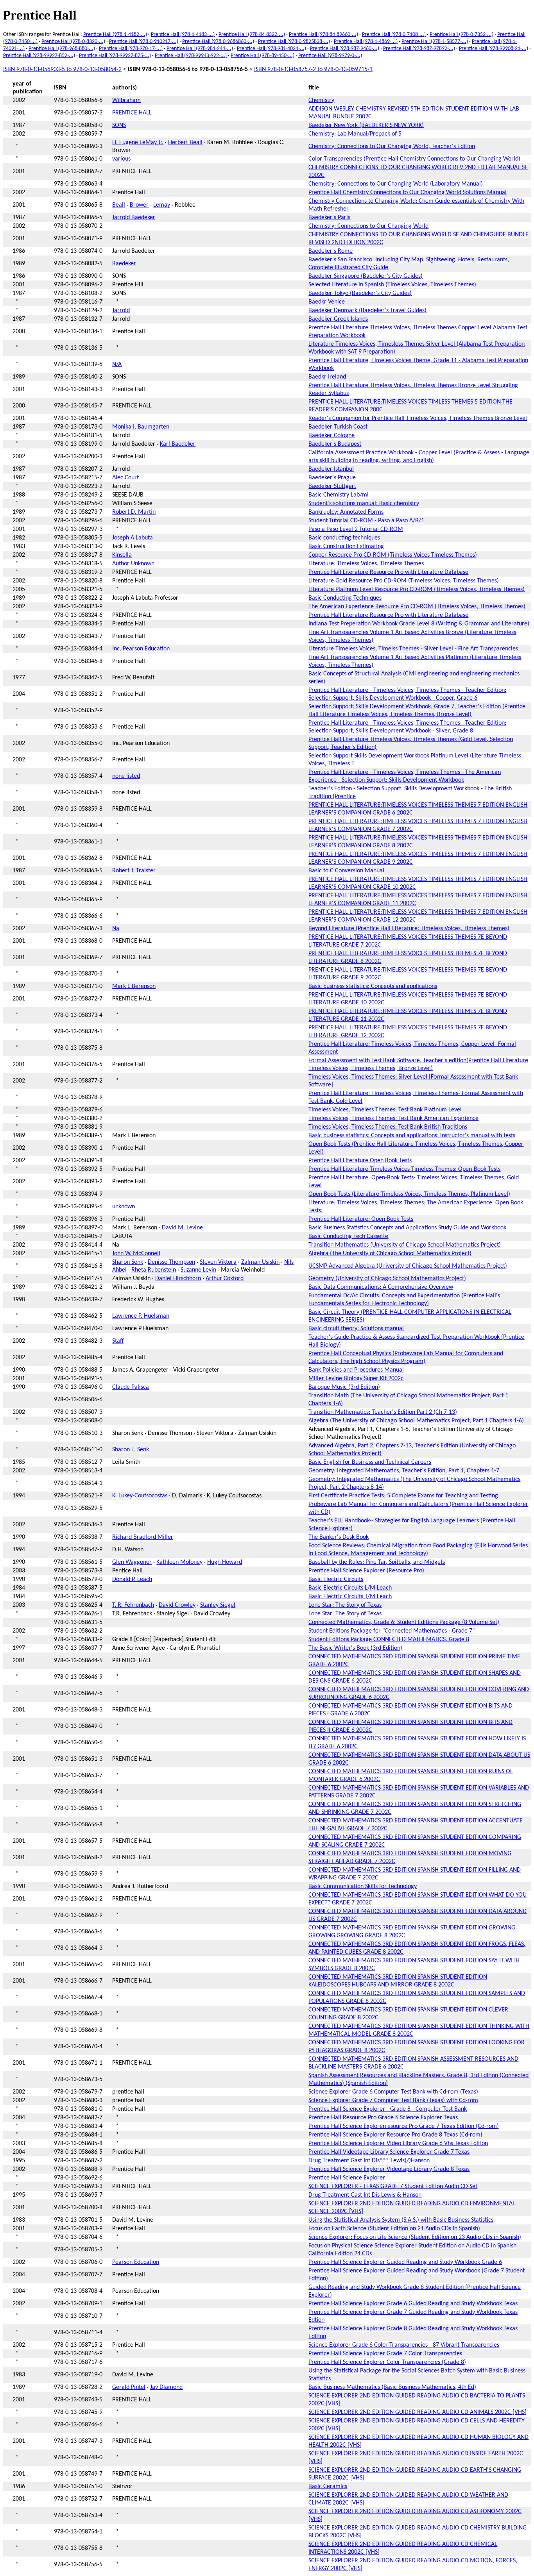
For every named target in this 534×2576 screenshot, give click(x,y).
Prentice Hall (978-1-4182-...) (115, 35)
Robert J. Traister (134, 871)
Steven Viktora (218, 1262)
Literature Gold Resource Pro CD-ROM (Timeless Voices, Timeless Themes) (404, 581)
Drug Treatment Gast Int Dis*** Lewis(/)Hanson (369, 2161)
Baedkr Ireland (327, 377)
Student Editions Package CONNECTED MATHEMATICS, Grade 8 (389, 1640)
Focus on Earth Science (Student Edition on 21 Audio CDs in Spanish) (394, 2229)
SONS (119, 125)
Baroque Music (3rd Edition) (344, 1387)
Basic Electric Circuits (336, 1579)
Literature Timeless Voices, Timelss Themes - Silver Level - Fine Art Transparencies (413, 649)
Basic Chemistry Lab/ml (339, 495)
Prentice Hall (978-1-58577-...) (435, 42)
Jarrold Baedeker (134, 218)
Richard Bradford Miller (143, 1537)
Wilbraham (126, 100)
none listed (126, 776)
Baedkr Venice (327, 302)
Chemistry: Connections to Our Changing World (368, 226)
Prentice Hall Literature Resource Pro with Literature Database (388, 572)
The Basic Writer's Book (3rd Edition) (355, 1648)
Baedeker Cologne (332, 436)
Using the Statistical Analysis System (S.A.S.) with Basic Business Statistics (401, 2220)
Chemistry (321, 100)
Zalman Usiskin (260, 1262)
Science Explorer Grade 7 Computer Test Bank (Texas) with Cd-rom (393, 2101)
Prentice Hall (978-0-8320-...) (73, 42)
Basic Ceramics (328, 2487)
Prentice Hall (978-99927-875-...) (115, 56)
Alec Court (125, 478)
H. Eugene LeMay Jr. (138, 143)
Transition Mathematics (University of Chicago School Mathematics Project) (405, 1245)
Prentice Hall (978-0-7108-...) (394, 35)
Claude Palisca (131, 1387)
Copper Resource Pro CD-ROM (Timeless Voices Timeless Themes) (393, 555)
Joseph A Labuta (133, 538)
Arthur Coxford (225, 1279)
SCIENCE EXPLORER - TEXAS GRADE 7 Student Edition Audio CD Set (393, 2187)
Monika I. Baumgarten (141, 427)
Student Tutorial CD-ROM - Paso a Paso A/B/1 (366, 521)
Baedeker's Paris (329, 218)
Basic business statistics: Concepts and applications (373, 986)
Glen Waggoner (132, 1562)
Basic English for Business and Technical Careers (370, 1462)
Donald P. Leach (132, 1579)
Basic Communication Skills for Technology (363, 1886)
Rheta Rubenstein (154, 1270)
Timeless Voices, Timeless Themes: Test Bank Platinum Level (385, 1110)
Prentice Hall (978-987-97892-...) (419, 49)
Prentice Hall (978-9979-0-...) (330, 56)
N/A (117, 364)
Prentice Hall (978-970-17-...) (131, 49)
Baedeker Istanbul (331, 469)
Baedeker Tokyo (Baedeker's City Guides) (360, 293)
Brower (139, 205)
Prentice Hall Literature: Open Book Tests (361, 1219)
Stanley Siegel (218, 1605)
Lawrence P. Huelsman (141, 1316)
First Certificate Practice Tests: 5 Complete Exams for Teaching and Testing (403, 1496)
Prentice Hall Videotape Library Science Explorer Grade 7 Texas (389, 2152)
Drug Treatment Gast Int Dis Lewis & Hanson (365, 2195)
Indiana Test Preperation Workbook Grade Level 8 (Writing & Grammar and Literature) (419, 624)
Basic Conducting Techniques (345, 598)
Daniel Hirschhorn (178, 1279)
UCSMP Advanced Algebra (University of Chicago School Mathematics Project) (408, 1266)
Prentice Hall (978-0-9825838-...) (294, 42)
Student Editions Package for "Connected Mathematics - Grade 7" (392, 1631)
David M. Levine (182, 1228)
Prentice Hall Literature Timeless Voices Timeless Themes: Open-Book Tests (404, 1169)
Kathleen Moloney (179, 1562)
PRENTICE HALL (132, 113)
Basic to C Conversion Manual (346, 871)
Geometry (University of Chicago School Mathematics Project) (387, 1279)
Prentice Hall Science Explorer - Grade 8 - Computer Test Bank (388, 2109)
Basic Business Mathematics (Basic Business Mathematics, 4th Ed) (392, 2387)
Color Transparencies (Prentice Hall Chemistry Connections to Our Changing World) (414, 159)
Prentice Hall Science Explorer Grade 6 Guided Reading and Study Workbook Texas (413, 2304)
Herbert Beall (185, 143)
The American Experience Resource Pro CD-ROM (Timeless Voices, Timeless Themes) (417, 607)
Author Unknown (133, 564)
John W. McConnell (136, 1254)
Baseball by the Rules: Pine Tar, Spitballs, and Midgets (377, 1562)
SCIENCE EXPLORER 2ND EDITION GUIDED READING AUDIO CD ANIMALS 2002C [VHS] (418, 2412)
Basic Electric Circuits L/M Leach (350, 1588)
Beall (119, 205)
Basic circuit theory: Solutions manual (356, 1329)
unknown (124, 1207)
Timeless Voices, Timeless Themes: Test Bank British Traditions (388, 1127)
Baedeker (124, 264)
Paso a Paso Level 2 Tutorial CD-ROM (356, 529)
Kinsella (122, 555)
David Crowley (177, 1605)
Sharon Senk (128, 1262)
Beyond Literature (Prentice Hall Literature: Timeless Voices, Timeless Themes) (409, 929)
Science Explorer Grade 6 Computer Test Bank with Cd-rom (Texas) (393, 2092)
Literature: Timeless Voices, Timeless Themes (366, 564)
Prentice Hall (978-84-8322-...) (252, 35)
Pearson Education (136, 2262)
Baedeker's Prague (332, 478)
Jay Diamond (166, 2387)
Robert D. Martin (134, 512)
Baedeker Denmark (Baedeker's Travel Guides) (367, 311)
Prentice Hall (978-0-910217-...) (144, 42)
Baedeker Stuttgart (332, 486)
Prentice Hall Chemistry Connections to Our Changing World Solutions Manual (408, 193)
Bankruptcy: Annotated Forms (346, 512)
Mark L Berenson (134, 986)
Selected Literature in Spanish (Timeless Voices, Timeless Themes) (392, 285)
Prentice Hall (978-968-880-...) (62, 49)
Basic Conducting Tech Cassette (348, 1236)
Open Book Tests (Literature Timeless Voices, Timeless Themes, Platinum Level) (409, 1194)
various (121, 159)
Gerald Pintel (129, 2387)
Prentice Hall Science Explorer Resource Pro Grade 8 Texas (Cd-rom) (395, 2135)
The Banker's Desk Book (339, 1537)
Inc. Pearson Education (141, 649)
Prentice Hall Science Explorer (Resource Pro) (366, 1571)
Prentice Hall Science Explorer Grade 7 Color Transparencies (385, 2354)
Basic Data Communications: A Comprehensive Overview (381, 1287)
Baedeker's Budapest (335, 444)
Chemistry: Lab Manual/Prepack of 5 (355, 134)
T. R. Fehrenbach (133, 1605)
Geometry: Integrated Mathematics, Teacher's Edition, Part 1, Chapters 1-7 (404, 1471)
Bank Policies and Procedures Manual (356, 1370)
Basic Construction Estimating (346, 547)
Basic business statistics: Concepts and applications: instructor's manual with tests (412, 1136)
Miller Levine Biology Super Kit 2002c (356, 1379)
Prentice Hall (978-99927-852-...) (39, 56)
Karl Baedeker (178, 444)
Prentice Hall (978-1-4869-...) (366, 42)
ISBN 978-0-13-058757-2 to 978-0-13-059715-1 (313, 70)
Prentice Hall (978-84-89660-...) (323, 35)
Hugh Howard (225, 1562)
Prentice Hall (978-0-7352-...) (461, 35)
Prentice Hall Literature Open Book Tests (360, 1161)
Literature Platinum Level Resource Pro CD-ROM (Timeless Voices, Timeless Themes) (417, 590)
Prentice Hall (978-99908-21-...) (494, 49)
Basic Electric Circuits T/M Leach (350, 1597)
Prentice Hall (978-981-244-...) (200, 49)
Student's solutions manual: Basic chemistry (364, 504)
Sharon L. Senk (131, 1450)
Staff (118, 1341)
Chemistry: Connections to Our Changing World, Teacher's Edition (392, 146)
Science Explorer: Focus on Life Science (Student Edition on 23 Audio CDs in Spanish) (415, 2237)
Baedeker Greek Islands (338, 319)
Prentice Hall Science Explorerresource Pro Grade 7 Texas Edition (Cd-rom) (404, 2126)
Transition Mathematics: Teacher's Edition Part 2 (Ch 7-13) (383, 1412)
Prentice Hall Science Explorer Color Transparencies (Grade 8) (387, 2362)
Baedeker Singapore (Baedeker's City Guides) (366, 276)
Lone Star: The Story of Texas (345, 1605)
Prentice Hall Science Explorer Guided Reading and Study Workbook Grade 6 (405, 2262)
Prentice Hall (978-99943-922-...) (191, 56)
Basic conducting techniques (344, 538)
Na (116, 929)
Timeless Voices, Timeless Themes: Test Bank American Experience (393, 1118)
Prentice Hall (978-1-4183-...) (183, 35)
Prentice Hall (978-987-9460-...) (345, 49)
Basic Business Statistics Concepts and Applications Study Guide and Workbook (407, 1228)
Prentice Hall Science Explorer (347, 2178)
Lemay (162, 205)
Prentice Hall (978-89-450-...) (263, 56)
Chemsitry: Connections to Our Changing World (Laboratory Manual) (396, 184)
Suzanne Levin (198, 1270)
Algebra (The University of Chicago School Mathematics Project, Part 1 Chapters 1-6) (416, 1421)
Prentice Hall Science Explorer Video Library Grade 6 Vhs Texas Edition (398, 2144)
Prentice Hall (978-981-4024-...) (271, 49)
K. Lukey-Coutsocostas (140, 1496)
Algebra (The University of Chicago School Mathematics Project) (390, 1254)
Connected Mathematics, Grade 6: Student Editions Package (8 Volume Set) (404, 1622)
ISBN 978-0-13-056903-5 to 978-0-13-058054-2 (62, 70)
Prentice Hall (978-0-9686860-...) (218, 42)
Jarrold (121, 311)
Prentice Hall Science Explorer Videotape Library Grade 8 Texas (389, 2169)
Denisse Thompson (171, 1262)
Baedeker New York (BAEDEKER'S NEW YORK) (366, 125)
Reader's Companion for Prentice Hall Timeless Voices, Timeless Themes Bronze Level (418, 418)
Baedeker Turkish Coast (338, 427)
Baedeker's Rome (331, 251)
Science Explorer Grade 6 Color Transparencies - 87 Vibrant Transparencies (404, 2345)
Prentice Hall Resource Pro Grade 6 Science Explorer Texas (383, 2118)
